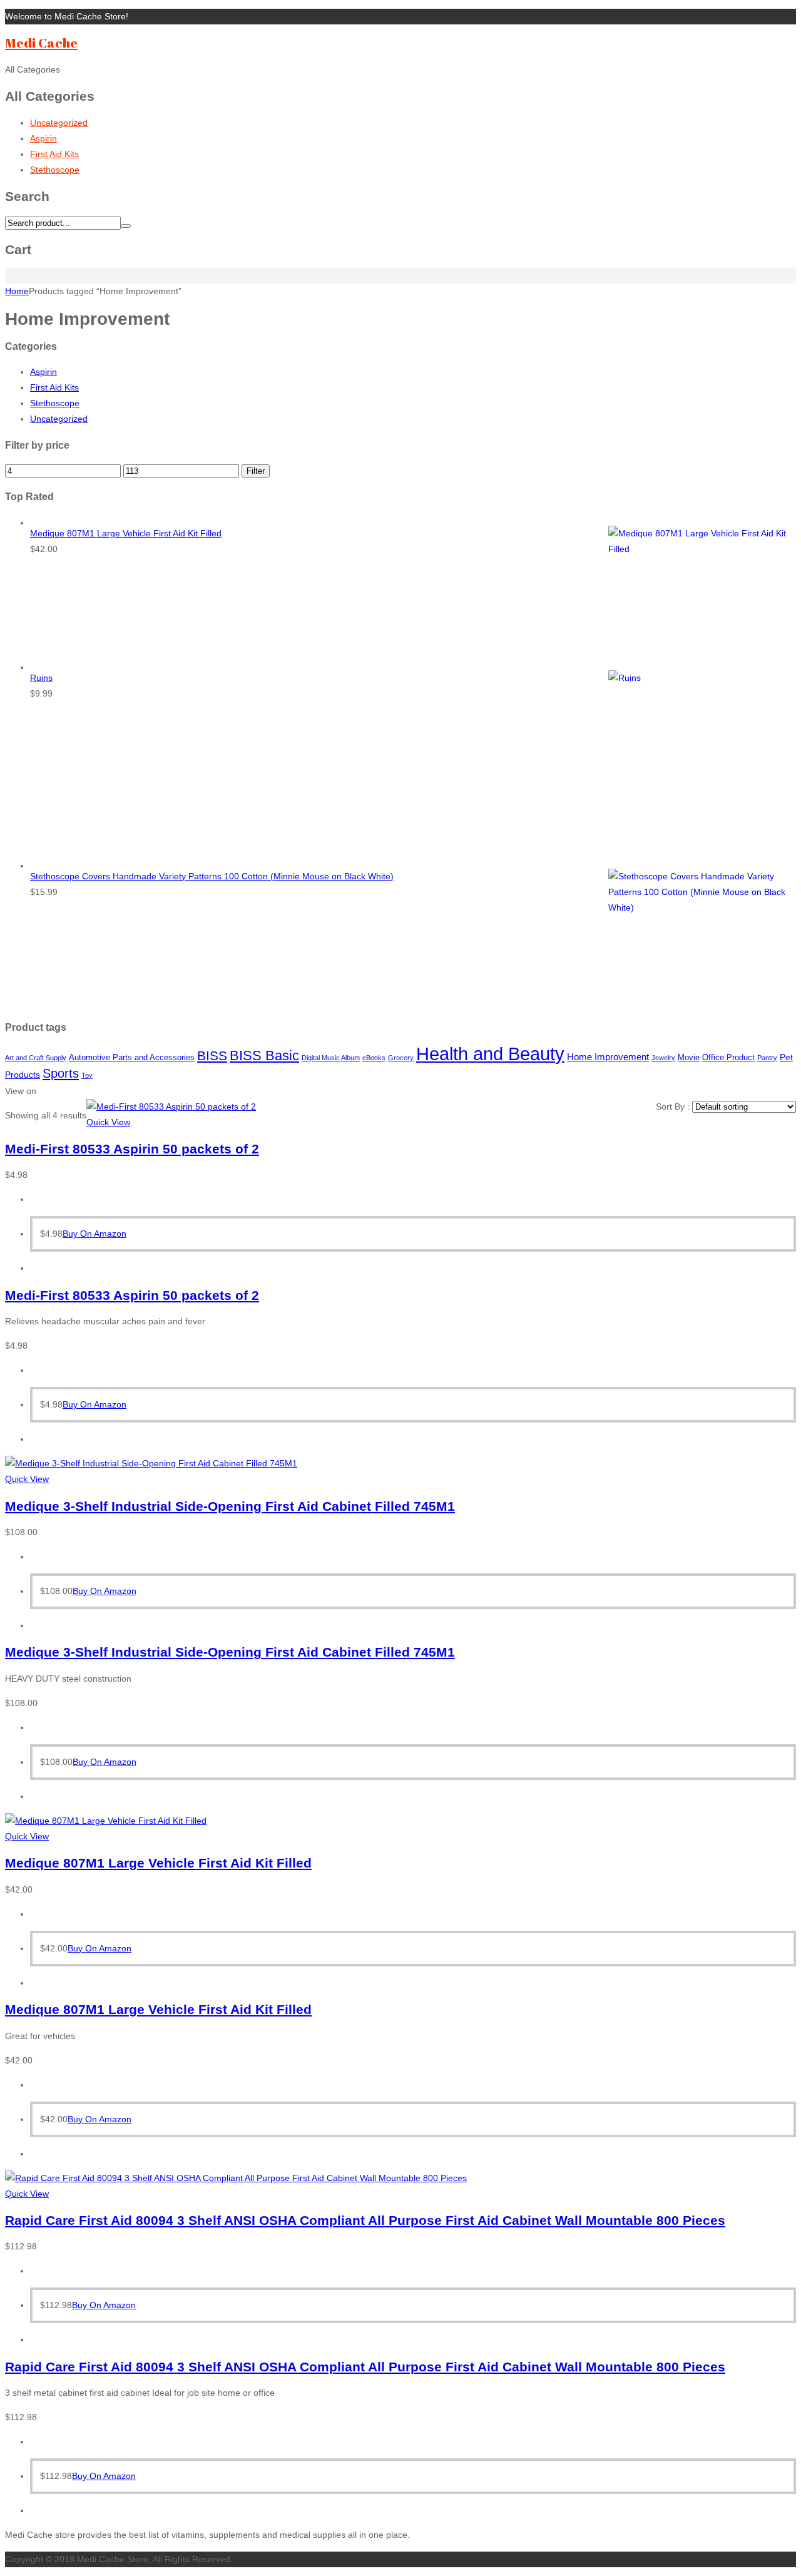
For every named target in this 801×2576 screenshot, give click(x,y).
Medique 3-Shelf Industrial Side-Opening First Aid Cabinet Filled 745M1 (230, 1506)
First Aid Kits (54, 154)
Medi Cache (41, 43)
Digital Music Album (331, 1058)
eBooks (374, 1058)
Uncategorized (59, 123)
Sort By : (674, 1107)
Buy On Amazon (94, 1234)
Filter (256, 471)
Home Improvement (608, 1057)
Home (17, 291)
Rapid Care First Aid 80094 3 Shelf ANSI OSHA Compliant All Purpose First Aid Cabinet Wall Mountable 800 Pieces (365, 2220)
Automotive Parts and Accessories (132, 1057)
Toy (87, 1075)
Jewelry (663, 1058)
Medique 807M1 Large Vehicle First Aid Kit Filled (158, 1863)
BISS (212, 1055)
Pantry (767, 1058)
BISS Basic (264, 1055)
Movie (689, 1057)
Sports (61, 1073)
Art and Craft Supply (36, 1058)
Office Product (728, 1057)
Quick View (108, 1122)
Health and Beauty (490, 1054)
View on (21, 1091)
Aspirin (43, 138)
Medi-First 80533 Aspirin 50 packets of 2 (132, 1149)
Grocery (401, 1058)
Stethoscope (55, 170)
